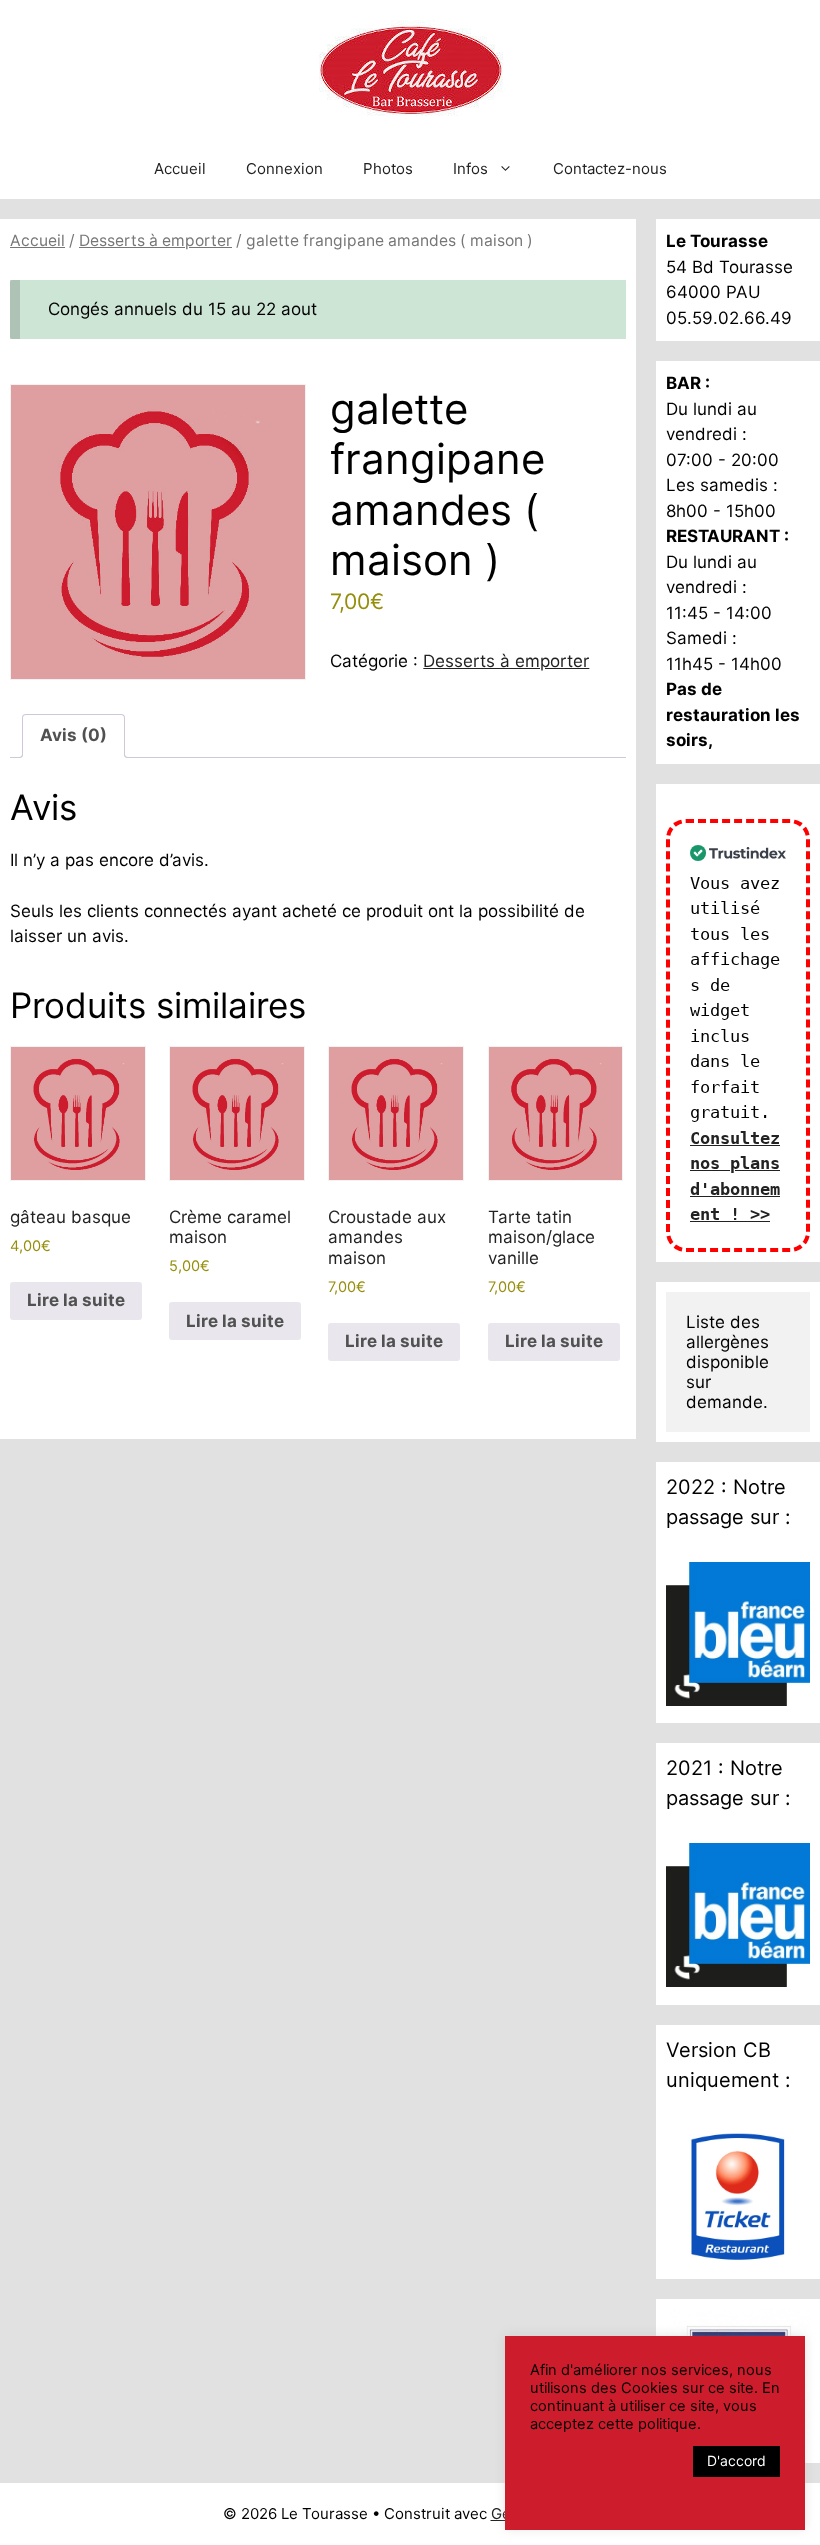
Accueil (180, 168)
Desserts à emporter (155, 240)
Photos (388, 168)
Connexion (284, 168)
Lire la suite (76, 1300)
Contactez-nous (610, 168)
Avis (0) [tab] (73, 735)
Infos (470, 168)
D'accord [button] (736, 2460)
